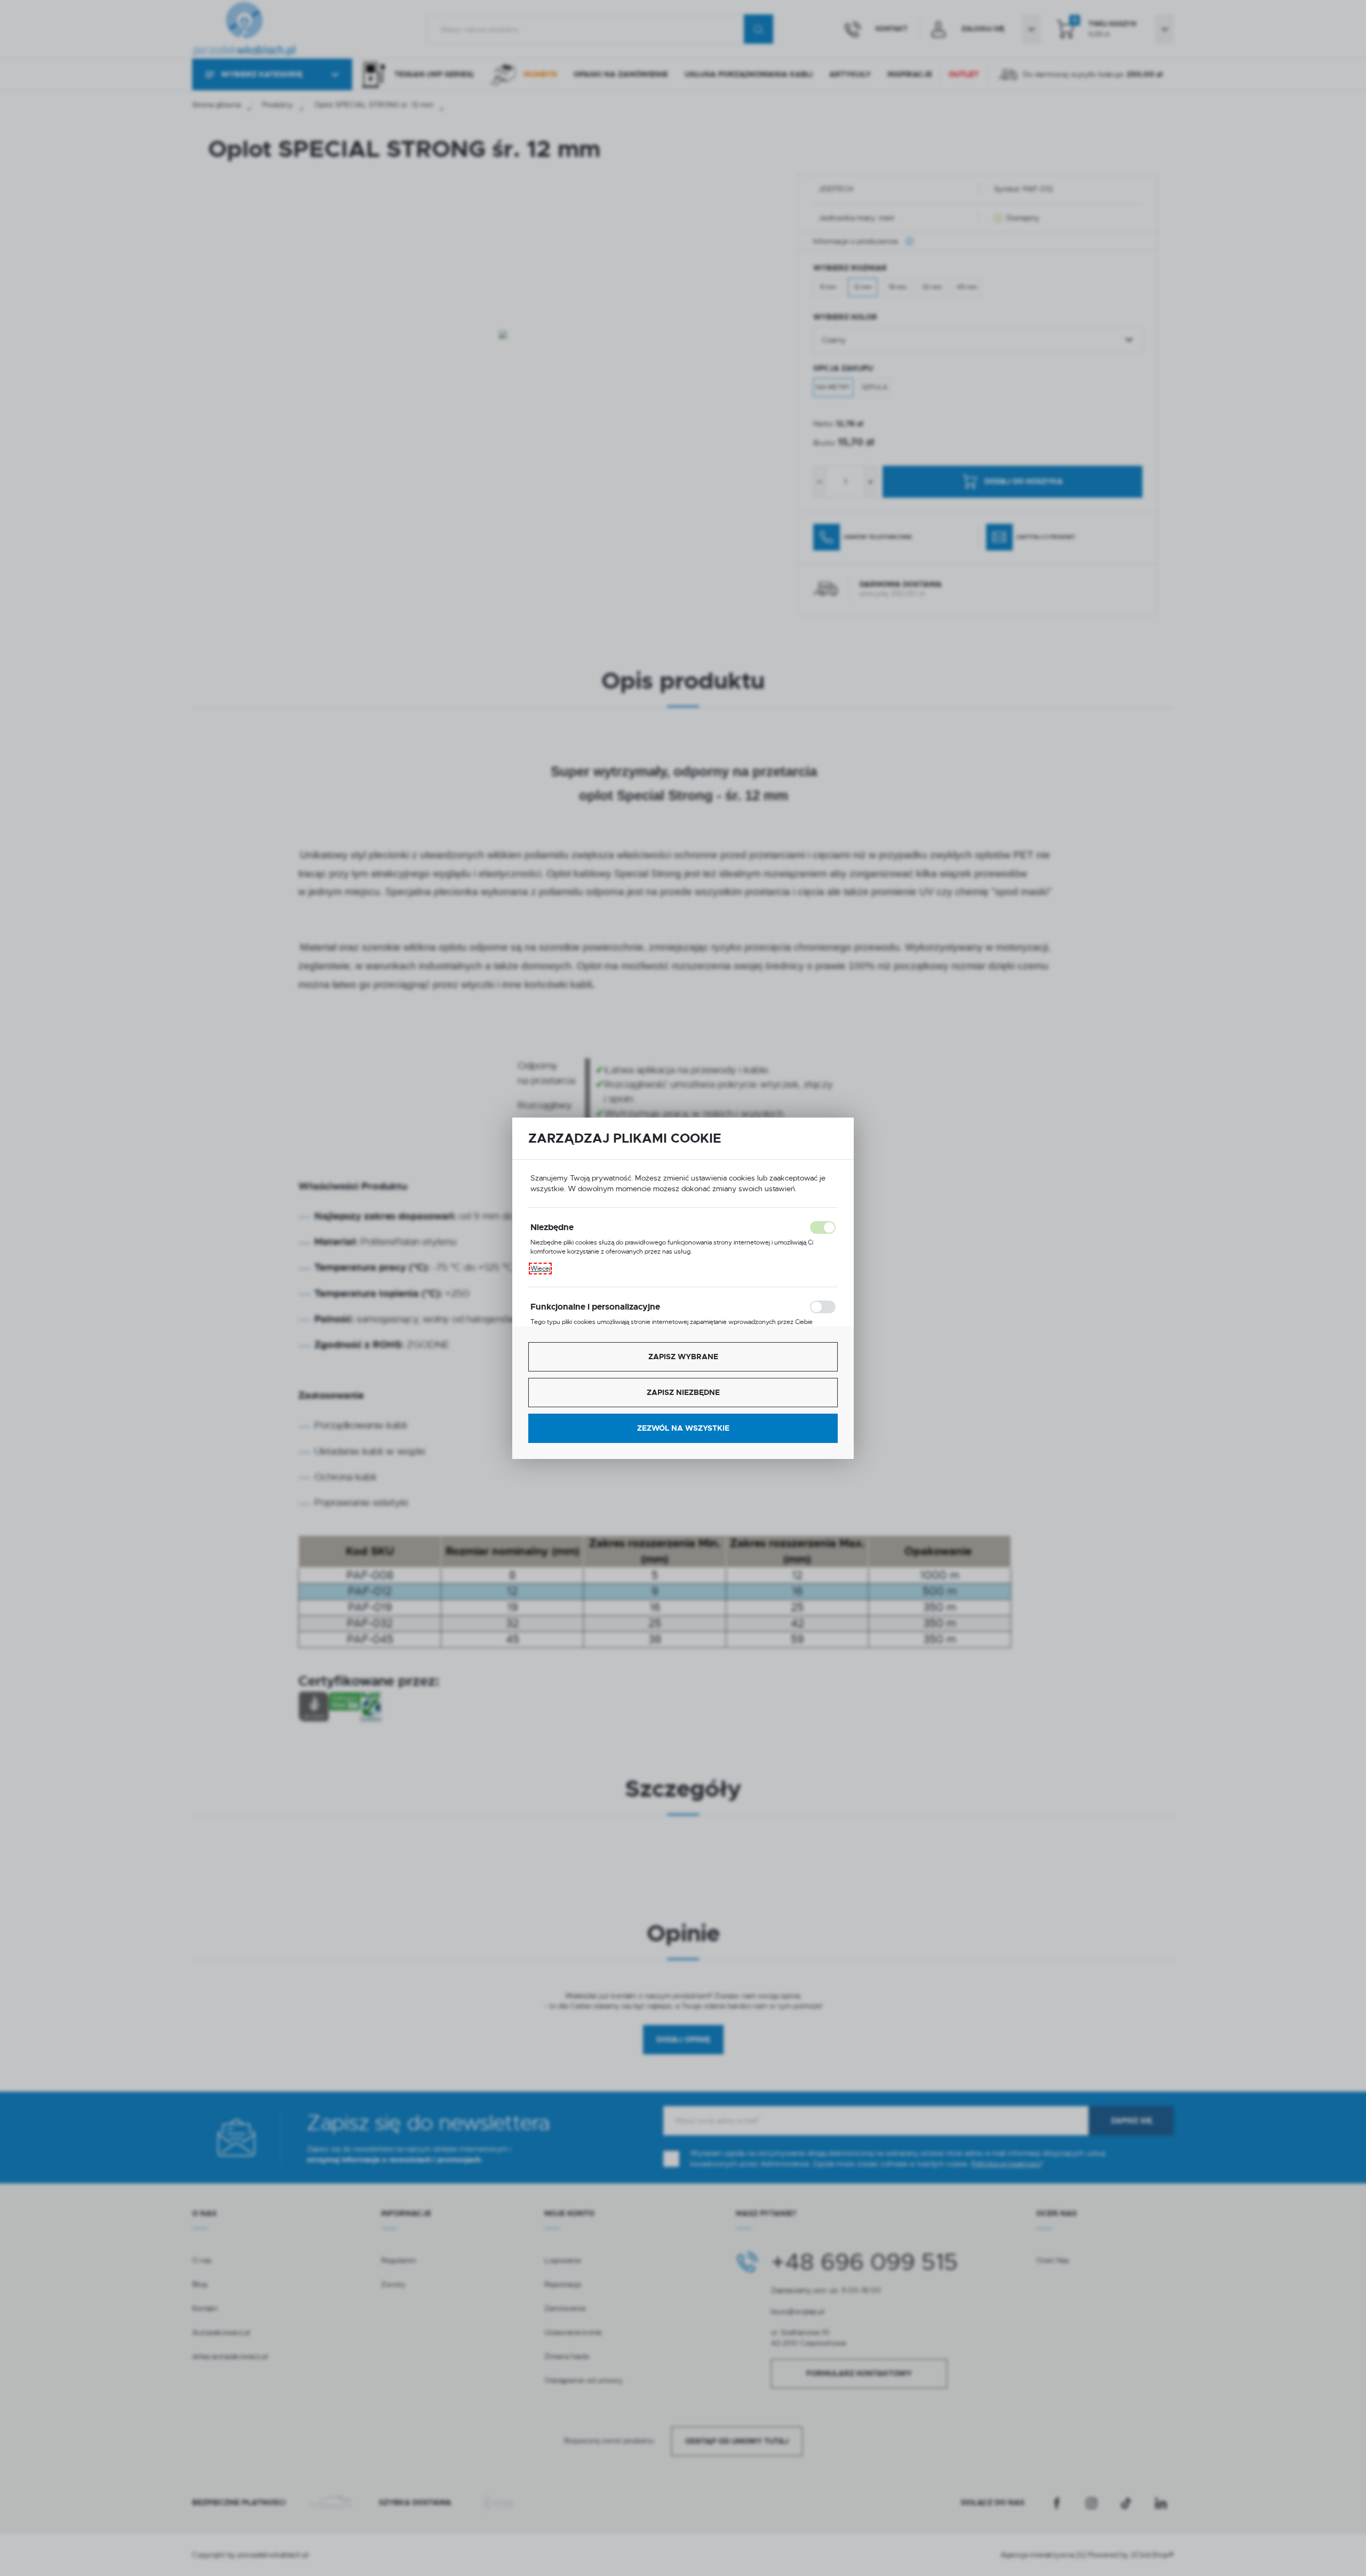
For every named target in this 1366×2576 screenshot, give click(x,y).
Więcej (540, 1269)
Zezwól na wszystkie (683, 1428)
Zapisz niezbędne (683, 1392)
